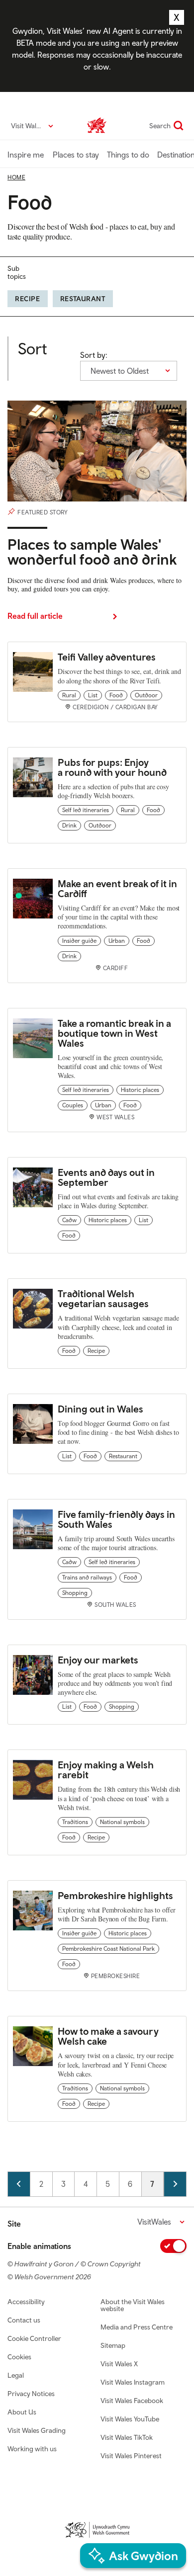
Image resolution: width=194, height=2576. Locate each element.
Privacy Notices (31, 2394)
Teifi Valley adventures (107, 657)
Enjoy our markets (98, 1660)
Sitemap (113, 2345)
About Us (22, 2412)
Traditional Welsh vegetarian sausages (103, 1298)
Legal (16, 2375)
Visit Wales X (119, 2364)
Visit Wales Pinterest (131, 2456)
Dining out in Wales (100, 1409)
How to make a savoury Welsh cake (108, 2036)
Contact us (24, 2320)
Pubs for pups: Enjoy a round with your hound (112, 767)
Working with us (32, 2449)
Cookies (19, 2357)
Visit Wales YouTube (130, 2419)
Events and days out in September (106, 1177)
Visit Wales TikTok (127, 2437)
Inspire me (26, 155)
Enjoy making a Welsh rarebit (106, 1770)
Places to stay (76, 155)
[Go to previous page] (19, 2184)
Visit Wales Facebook (132, 2401)
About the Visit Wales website (133, 2305)
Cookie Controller (34, 2338)
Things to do (128, 155)
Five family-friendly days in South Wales (116, 1519)
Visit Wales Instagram (133, 2382)
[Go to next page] (175, 2184)
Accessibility (26, 2302)
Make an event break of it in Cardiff (117, 888)
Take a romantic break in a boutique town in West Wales (114, 1033)
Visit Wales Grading (37, 2430)
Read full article (35, 616)
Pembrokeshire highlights (115, 1895)
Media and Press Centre (137, 2327)
